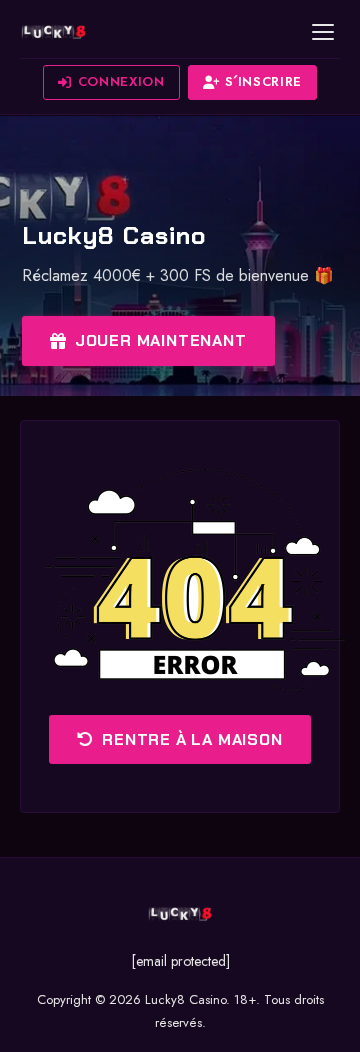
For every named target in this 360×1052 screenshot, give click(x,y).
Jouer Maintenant (161, 340)
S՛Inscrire (263, 81)
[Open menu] (323, 32)
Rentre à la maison (192, 739)
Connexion (121, 81)
